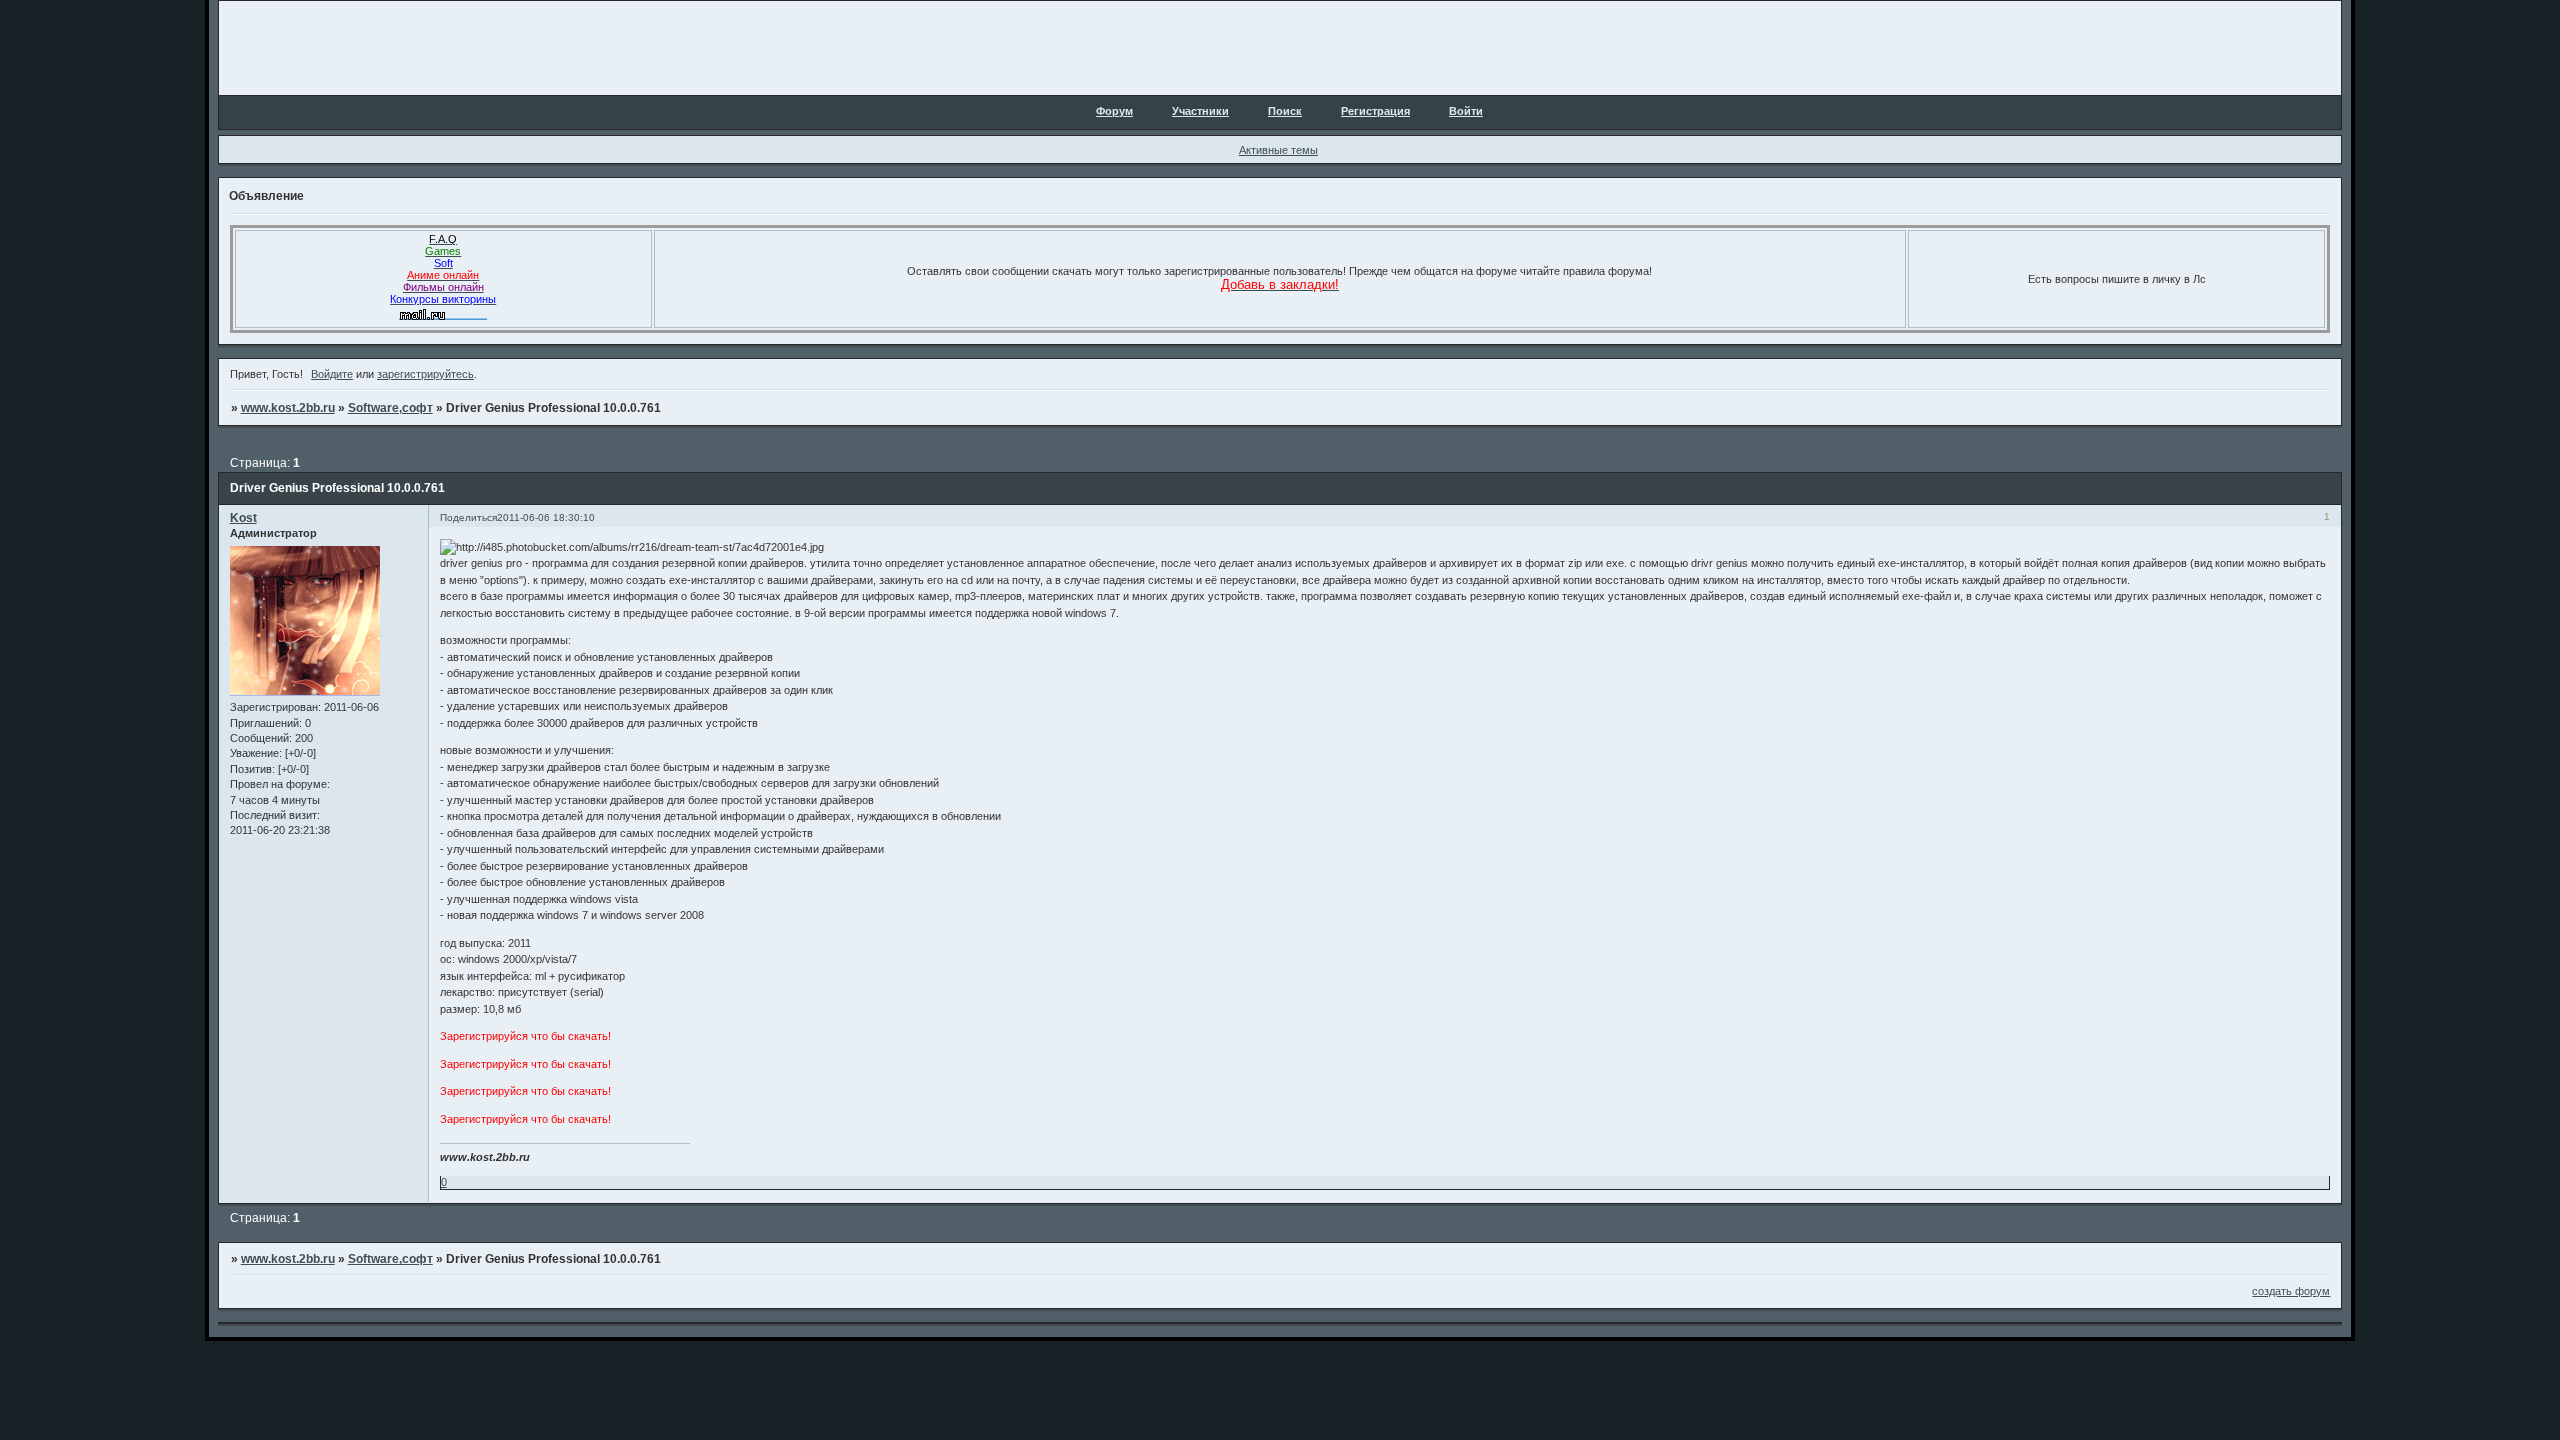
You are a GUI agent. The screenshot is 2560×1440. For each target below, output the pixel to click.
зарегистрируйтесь (425, 374)
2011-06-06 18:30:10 (546, 517)
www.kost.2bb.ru (288, 408)
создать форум (2291, 1291)
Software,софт (390, 408)
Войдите (332, 374)
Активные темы (1278, 150)
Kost (243, 518)
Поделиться (468, 517)
